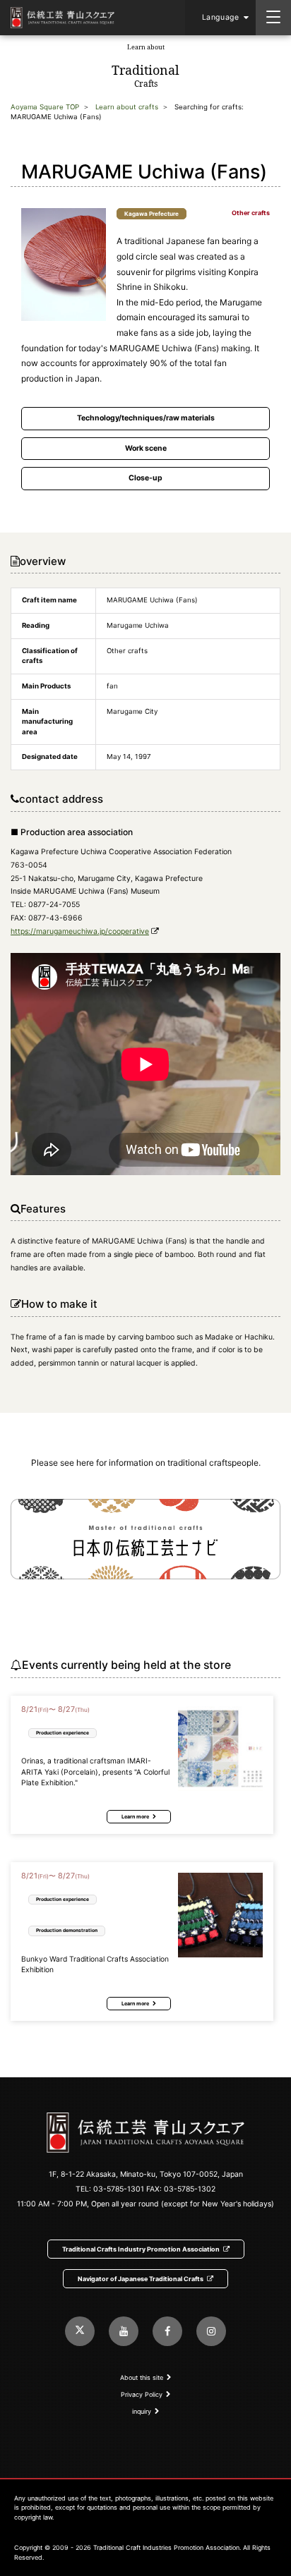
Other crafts (251, 213)
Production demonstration (67, 1930)
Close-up (145, 478)
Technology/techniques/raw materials (146, 418)
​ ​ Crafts (145, 66)
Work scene (146, 448)
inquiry (142, 2411)
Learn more (135, 1817)
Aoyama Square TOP (45, 107)
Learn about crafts (127, 107)
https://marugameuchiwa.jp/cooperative (80, 931)
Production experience (63, 1733)
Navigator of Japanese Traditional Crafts (141, 2279)
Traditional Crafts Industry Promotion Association (141, 2249)
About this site (142, 2377)
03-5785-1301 (119, 2189)
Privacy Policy (142, 2394)
